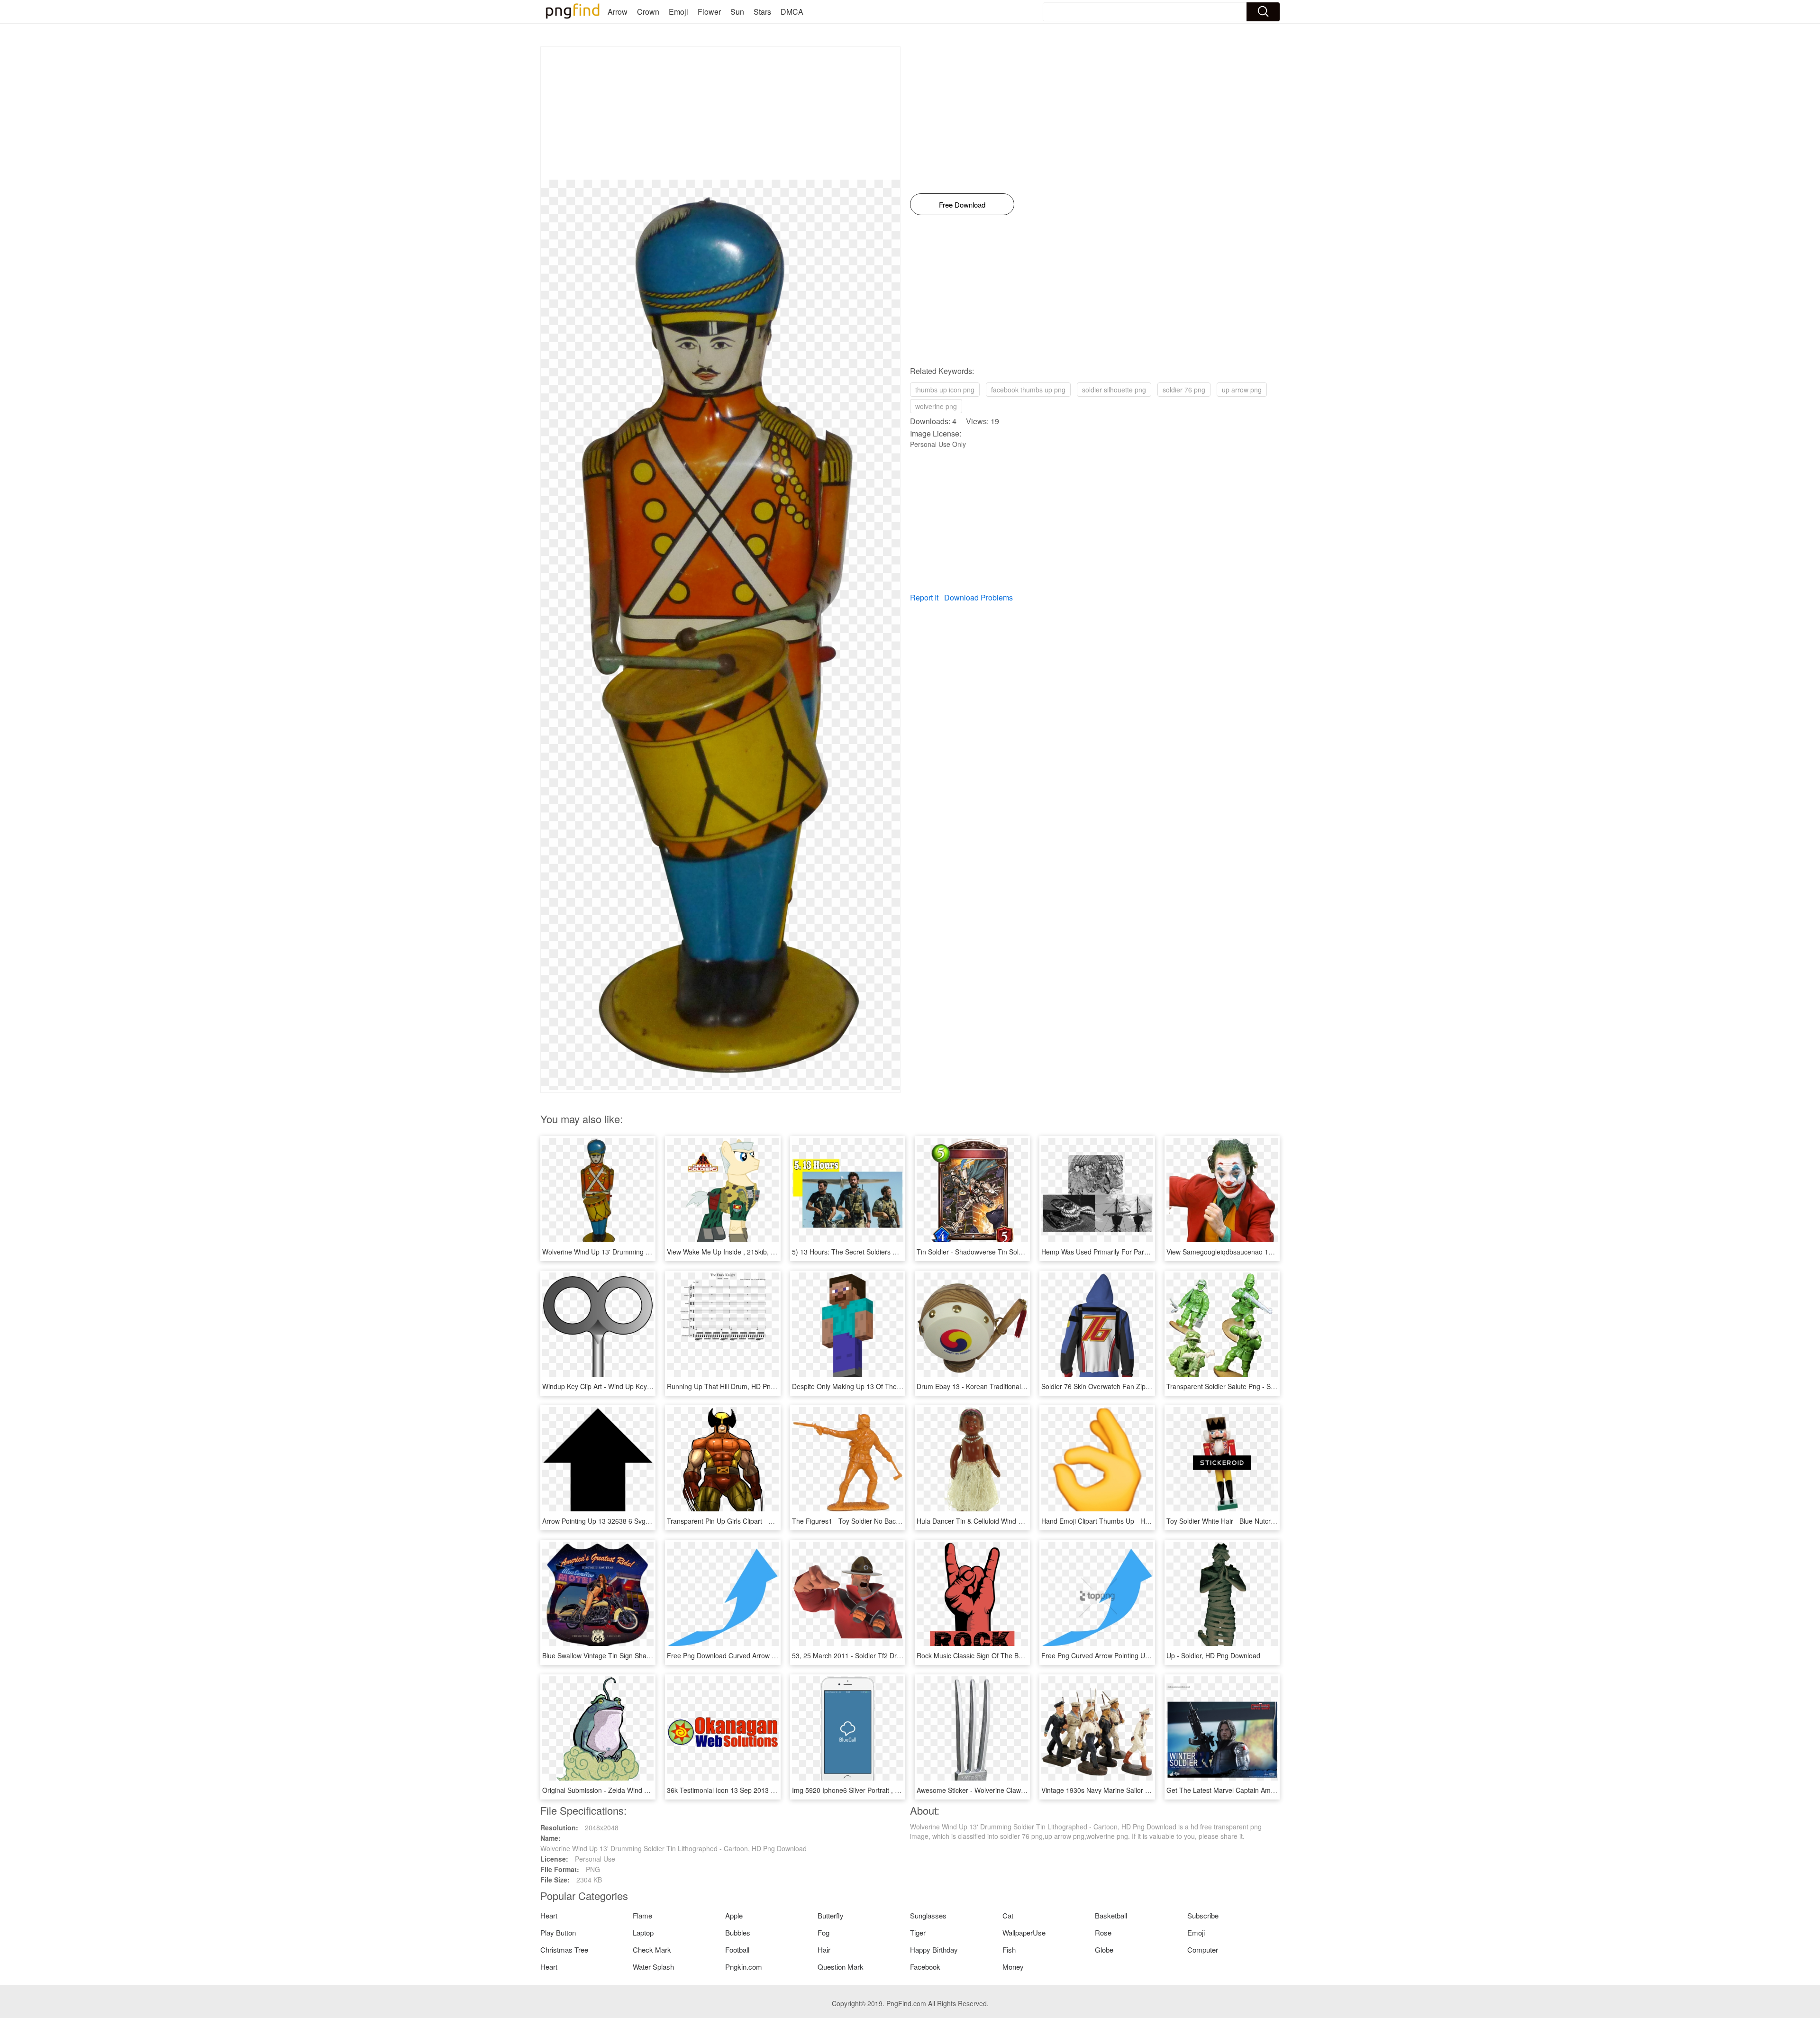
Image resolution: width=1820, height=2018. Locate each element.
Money (1013, 1967)
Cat (1008, 1915)
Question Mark (841, 1967)
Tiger (918, 1932)
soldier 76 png (1184, 390)
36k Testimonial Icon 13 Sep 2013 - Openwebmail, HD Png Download (771, 1790)
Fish (1009, 1950)
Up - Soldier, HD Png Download (1213, 1655)
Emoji (678, 12)
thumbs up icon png (945, 390)
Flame (642, 1915)
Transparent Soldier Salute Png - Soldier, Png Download (1250, 1386)
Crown (648, 12)
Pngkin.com (744, 1967)
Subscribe (1203, 1915)
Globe (1104, 1950)
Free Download (962, 205)
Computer (1203, 1950)
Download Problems (978, 597)
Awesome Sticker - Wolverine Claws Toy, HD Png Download (1006, 1790)
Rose (1103, 1932)
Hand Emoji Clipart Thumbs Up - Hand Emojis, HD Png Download (1139, 1521)
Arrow (618, 12)
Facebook (925, 1967)
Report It (924, 597)
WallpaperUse (1024, 1932)
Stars (762, 12)
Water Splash (653, 1967)
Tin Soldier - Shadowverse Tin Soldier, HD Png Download (1002, 1252)
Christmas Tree (564, 1950)
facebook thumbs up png (1028, 390)
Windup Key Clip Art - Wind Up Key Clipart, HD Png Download (635, 1386)
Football (737, 1950)
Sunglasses (928, 1915)
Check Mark (652, 1950)
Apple (734, 1915)
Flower (709, 12)
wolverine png (936, 406)
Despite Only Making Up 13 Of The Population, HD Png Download (891, 1386)
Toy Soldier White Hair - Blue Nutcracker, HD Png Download (1256, 1521)
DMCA (792, 12)
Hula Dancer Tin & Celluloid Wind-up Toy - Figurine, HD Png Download (1023, 1521)
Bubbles (738, 1932)
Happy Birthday (934, 1950)
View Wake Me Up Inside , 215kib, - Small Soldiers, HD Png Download (772, 1252)
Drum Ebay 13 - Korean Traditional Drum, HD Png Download (1007, 1386)
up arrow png (1242, 390)
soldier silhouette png (1114, 390)
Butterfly (831, 1915)
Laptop (643, 1932)
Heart (549, 1915)
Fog (824, 1932)
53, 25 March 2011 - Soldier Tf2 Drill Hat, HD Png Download (882, 1655)
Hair (824, 1950)
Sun (737, 12)
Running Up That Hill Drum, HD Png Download (737, 1386)
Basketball (1111, 1915)
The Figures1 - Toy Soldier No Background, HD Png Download (886, 1521)
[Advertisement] (720, 113)
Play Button (558, 1932)
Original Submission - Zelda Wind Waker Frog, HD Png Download (640, 1790)
